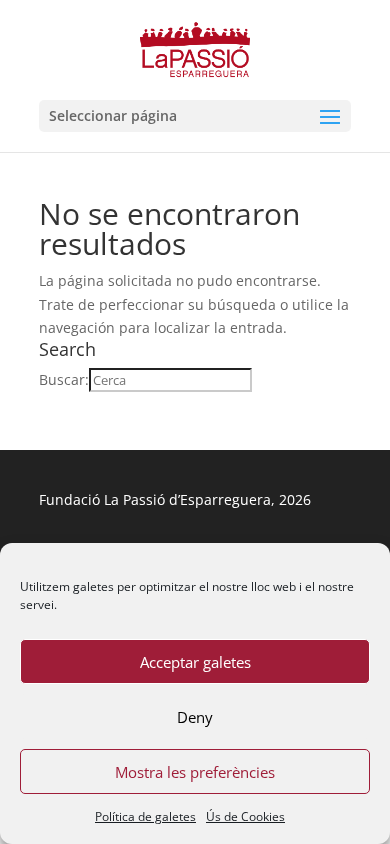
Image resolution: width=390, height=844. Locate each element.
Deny (195, 717)
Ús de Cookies (245, 816)
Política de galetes (145, 816)
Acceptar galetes (195, 662)
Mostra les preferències (195, 772)
